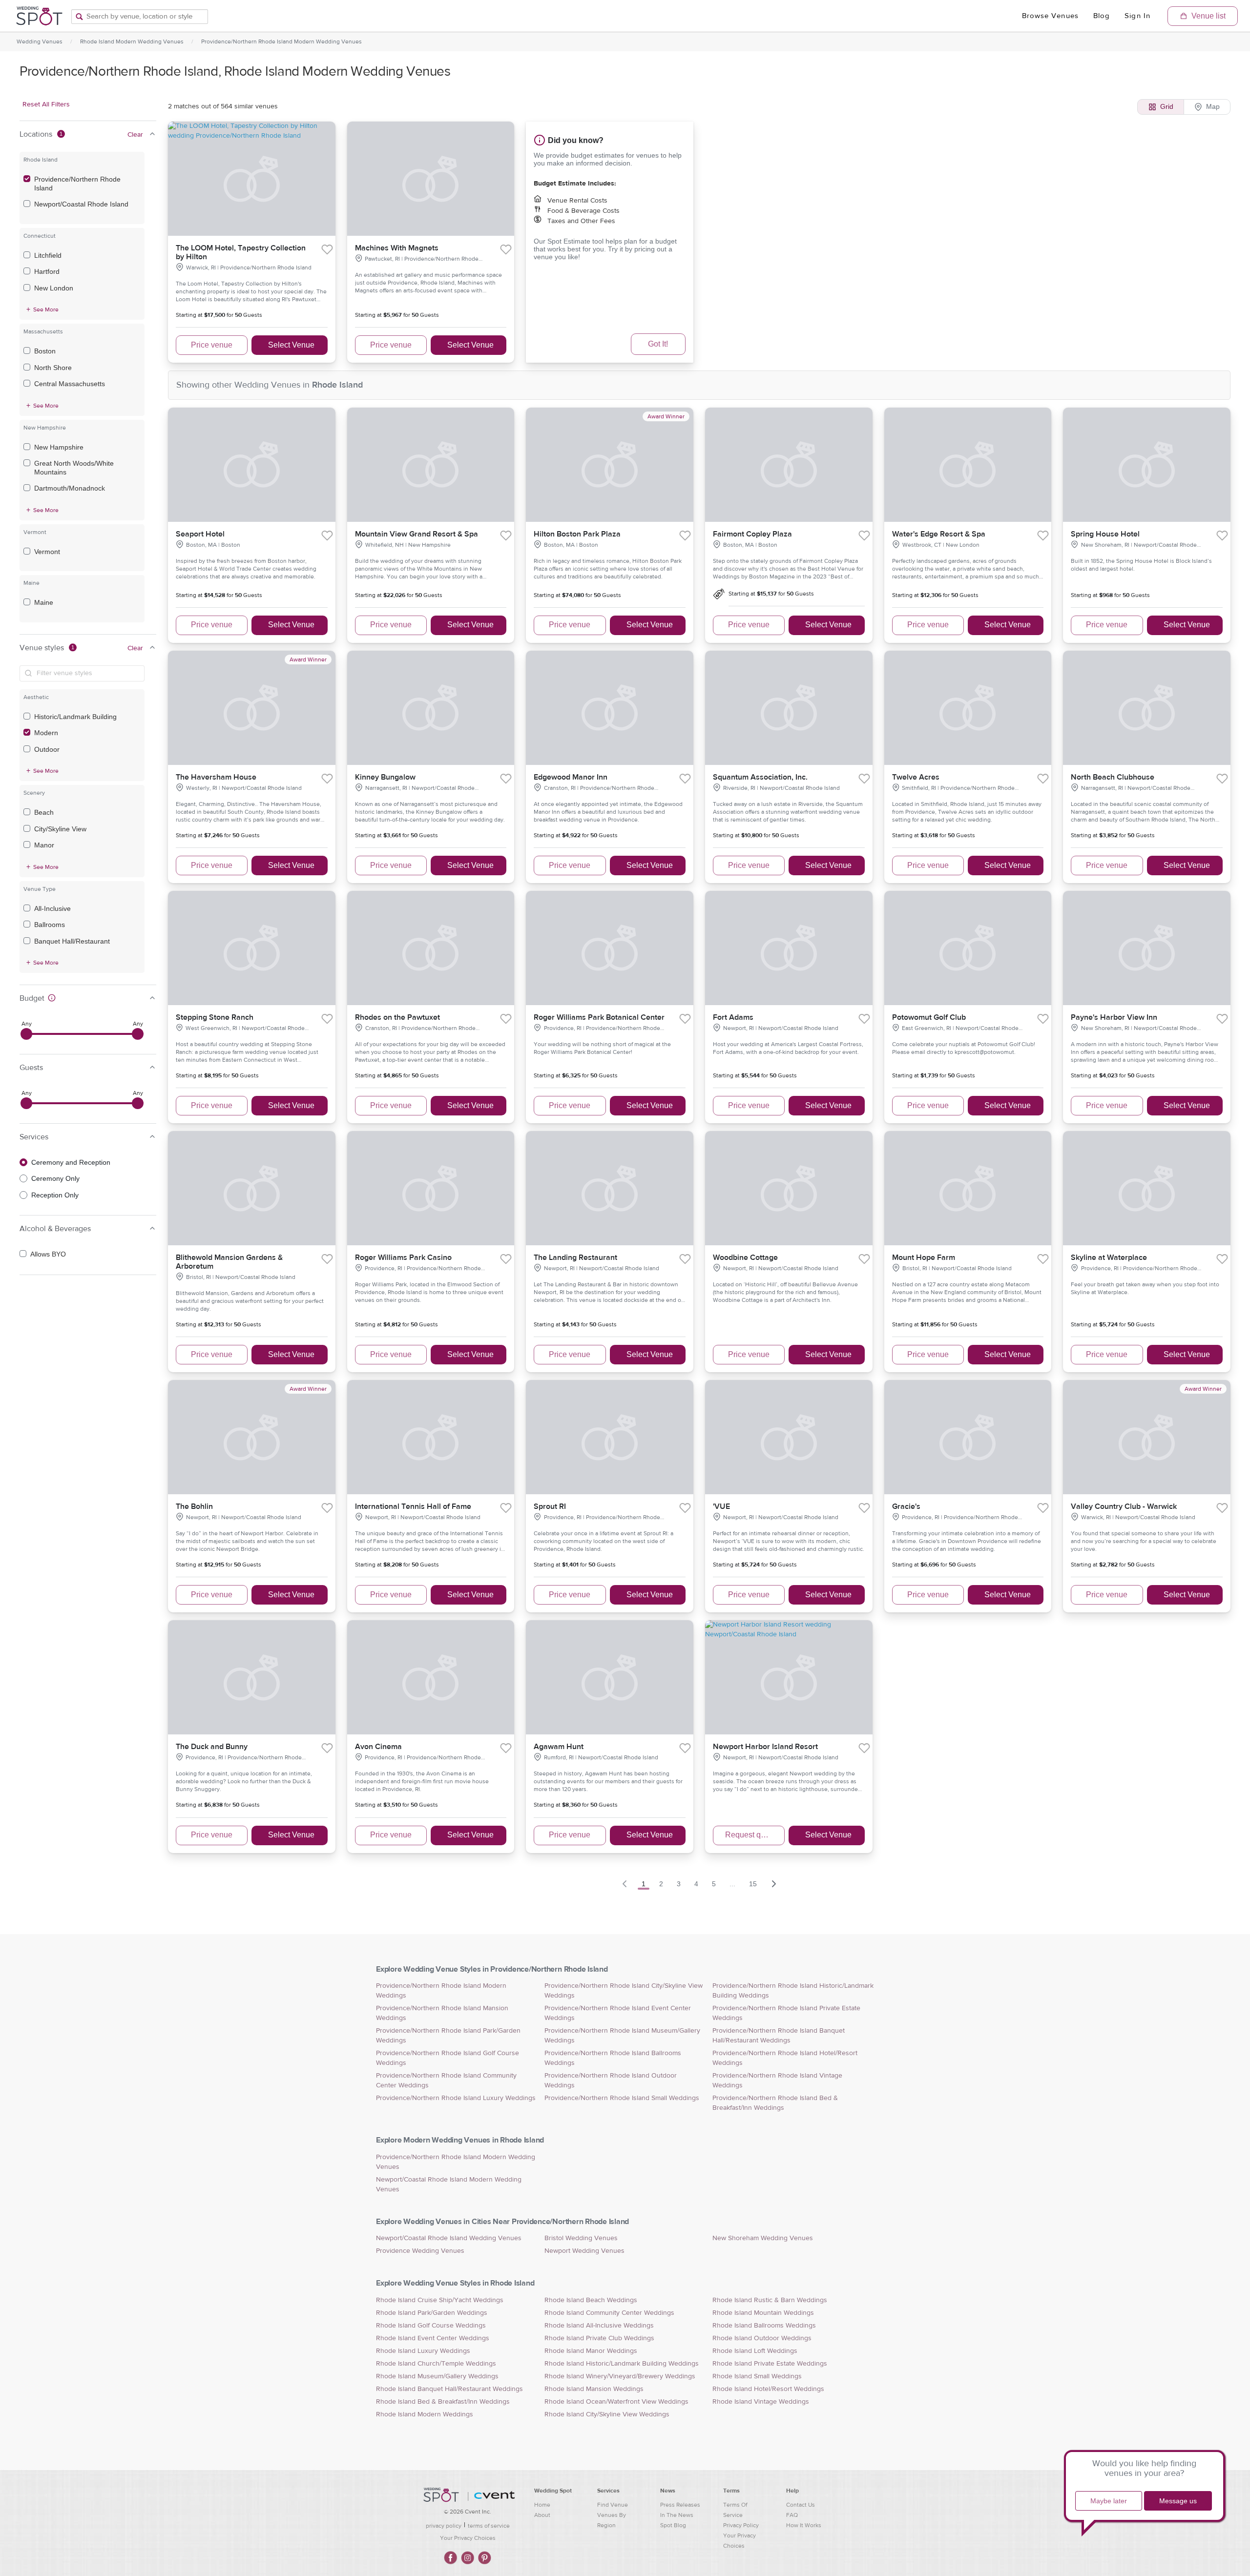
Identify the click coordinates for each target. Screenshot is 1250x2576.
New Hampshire (59, 447)
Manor (44, 845)
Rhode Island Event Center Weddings (433, 2338)
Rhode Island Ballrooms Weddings (764, 2326)
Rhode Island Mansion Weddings (594, 2389)
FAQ (792, 2515)
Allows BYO (48, 1254)
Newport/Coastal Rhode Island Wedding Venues (449, 2238)
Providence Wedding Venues (420, 2251)
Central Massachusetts (70, 384)
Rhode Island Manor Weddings (591, 2351)
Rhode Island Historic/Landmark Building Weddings (622, 2364)
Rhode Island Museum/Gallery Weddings (437, 2376)
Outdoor (47, 749)
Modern (46, 733)
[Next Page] (774, 1884)
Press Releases (680, 2505)
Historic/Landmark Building (75, 717)
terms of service (489, 2526)
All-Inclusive (52, 908)
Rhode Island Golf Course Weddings (431, 2326)
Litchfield (48, 255)
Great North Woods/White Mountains (74, 468)
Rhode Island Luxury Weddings (423, 2351)
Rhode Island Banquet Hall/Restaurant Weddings (449, 2389)
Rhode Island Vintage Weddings (761, 2402)
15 (753, 1884)
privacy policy (444, 2526)
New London (54, 288)
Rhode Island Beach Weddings (591, 2300)
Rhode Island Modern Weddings (425, 2414)
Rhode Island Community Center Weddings (609, 2313)
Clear (135, 135)
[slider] (26, 1034)
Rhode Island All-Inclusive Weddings (599, 2326)
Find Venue (613, 2505)
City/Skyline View (60, 829)
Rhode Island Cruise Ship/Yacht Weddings (440, 2300)
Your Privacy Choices (468, 2538)
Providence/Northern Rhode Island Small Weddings (622, 2098)
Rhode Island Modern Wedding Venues (132, 41)
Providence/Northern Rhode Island (77, 184)
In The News (677, 2515)
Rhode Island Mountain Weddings (763, 2313)
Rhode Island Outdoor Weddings (762, 2338)
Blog (1102, 16)
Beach (44, 812)
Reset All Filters (46, 104)
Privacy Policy (741, 2525)
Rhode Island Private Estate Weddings (770, 2364)
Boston (45, 351)
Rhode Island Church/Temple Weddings (436, 2364)
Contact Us (801, 2505)
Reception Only (55, 1195)
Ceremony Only (55, 1178)
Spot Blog (673, 2525)
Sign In (1137, 16)
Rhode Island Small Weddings (757, 2376)
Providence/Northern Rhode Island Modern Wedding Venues (281, 41)
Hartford (47, 271)
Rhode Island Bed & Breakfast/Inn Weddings (443, 2402)
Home (542, 2505)
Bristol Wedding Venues (581, 2238)
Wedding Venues (40, 41)
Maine (44, 602)
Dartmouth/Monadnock (70, 488)
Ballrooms (50, 925)
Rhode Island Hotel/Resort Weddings (768, 2389)
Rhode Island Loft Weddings (755, 2351)
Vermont (47, 552)
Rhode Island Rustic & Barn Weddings (770, 2300)
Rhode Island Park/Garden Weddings (432, 2313)
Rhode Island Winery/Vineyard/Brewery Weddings (620, 2376)
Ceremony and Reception (71, 1162)
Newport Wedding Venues (584, 2251)
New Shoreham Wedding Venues (763, 2238)
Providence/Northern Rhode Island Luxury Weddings (456, 2098)
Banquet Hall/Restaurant (72, 941)
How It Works (804, 2525)
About (542, 2515)
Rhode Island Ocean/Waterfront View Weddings (616, 2402)
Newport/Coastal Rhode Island (81, 204)
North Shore (53, 368)
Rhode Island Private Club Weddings (599, 2338)
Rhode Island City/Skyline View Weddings (607, 2414)
